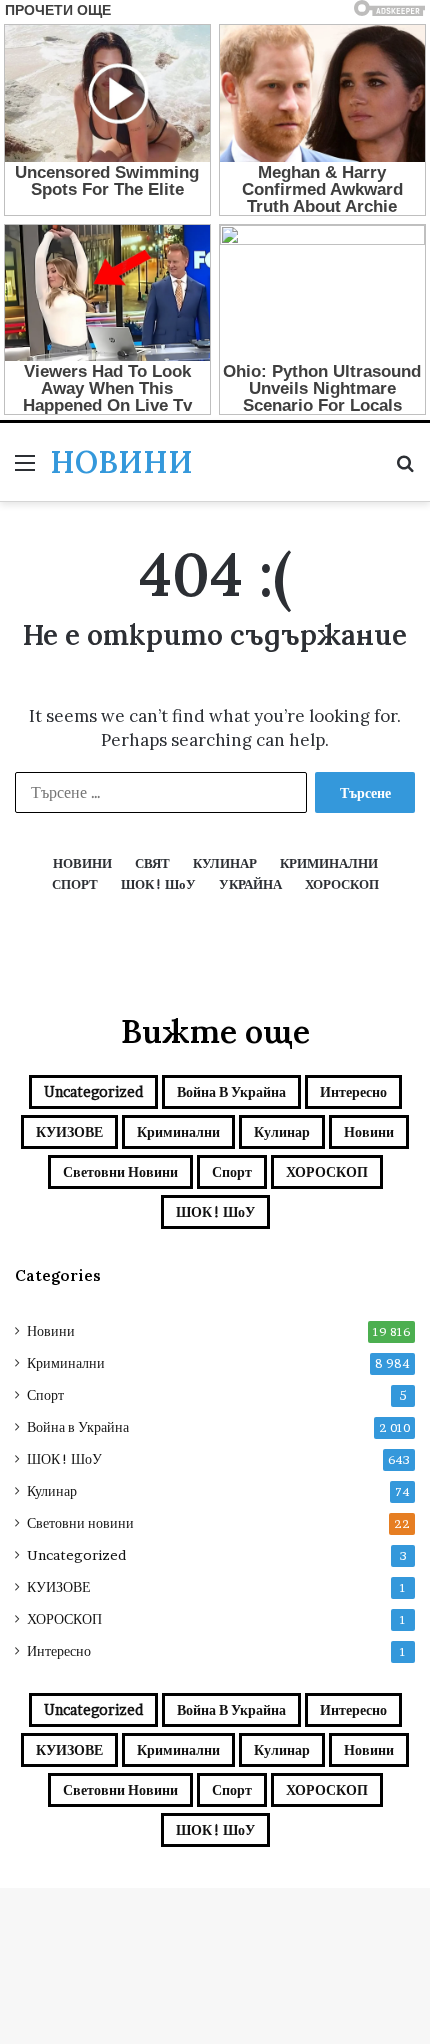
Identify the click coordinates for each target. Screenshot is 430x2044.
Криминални (178, 1131)
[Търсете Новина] (405, 469)
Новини (369, 1131)
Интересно (353, 1091)
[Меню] (25, 469)
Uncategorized (93, 1091)
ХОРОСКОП (327, 1171)
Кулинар (282, 1131)
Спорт (232, 1171)
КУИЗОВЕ (69, 1131)
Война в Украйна (231, 1091)
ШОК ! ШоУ (215, 1211)
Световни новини (120, 1171)
